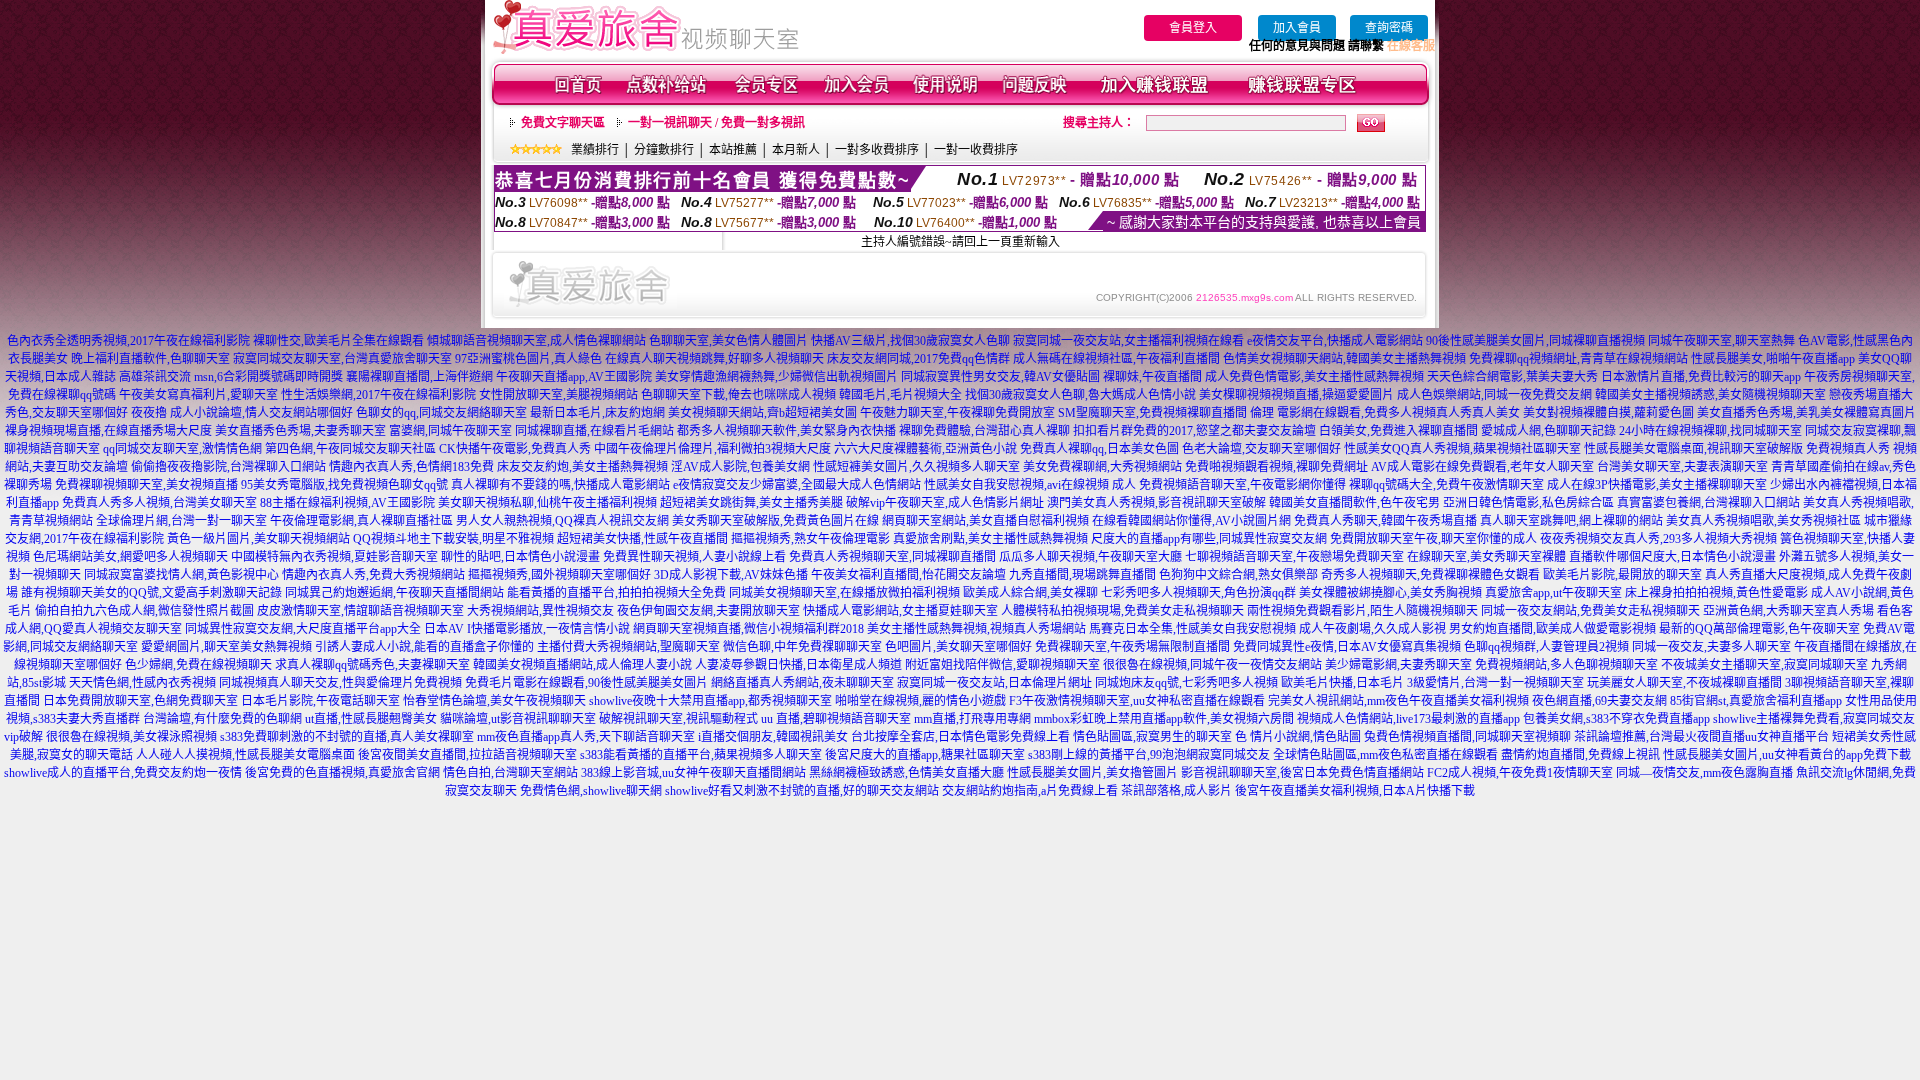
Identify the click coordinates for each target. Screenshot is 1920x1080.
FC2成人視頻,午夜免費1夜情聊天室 (1520, 773)
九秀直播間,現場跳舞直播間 (1082, 575)
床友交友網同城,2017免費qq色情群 (918, 359)
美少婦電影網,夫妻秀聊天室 (1398, 665)
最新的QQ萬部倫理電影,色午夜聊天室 (1759, 629)
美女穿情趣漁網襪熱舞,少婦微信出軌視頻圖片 (776, 377)
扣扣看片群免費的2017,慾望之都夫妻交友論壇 (1194, 431)
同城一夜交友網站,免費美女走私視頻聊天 (1590, 611)
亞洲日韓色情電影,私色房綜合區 (1528, 503)
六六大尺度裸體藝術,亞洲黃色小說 (925, 449)
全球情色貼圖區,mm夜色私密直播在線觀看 (1385, 755)
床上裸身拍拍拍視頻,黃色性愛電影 (1716, 593)
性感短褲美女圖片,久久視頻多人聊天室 (916, 467)
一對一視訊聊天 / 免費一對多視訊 (716, 123)
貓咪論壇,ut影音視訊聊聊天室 (518, 719)
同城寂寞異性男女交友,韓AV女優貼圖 (1000, 377)
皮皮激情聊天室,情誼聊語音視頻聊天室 (360, 611)
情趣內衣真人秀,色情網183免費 (411, 467)
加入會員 (1297, 28)
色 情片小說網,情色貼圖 (1298, 737)
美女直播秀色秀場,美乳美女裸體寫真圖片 (1806, 413)
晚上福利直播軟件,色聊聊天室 (150, 359)
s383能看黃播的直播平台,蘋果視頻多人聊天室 (701, 755)
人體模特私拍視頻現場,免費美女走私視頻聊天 (1122, 611)
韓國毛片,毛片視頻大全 (900, 395)
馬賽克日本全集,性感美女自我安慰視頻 (1192, 629)
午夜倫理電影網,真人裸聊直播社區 (361, 521)
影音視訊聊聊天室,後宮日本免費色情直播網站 (1302, 773)
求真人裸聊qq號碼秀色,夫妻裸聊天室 (372, 665)
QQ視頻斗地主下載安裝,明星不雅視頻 (453, 539)
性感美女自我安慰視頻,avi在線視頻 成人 (1030, 485)
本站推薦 (733, 150)
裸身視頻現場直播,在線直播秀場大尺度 (108, 431)
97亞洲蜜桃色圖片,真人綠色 (528, 359)
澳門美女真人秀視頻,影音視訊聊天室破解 (1156, 503)
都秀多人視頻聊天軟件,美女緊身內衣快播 (786, 431)
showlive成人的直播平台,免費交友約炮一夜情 (123, 773)
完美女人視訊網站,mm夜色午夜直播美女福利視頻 (1398, 701)
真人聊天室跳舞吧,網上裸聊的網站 (1571, 521)
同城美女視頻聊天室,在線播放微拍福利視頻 (844, 593)
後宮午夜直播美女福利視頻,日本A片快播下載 (1355, 791)
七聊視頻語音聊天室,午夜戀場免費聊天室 (1294, 557)
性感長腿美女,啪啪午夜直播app (1773, 359)
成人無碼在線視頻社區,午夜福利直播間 (1116, 359)
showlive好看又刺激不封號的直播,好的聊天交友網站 (802, 791)
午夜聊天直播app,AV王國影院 (574, 377)
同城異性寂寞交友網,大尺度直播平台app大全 (303, 629)
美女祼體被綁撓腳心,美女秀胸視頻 (1390, 593)
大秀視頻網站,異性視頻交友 (540, 611)
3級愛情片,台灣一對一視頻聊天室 (1495, 683)
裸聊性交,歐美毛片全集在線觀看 (338, 341)
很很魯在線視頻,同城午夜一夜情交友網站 (1212, 665)
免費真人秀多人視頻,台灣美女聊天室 (159, 503)
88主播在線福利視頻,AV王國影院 (347, 503)
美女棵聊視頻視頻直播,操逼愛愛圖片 (1296, 395)
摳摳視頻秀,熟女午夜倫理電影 (810, 539)
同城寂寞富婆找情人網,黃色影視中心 (181, 575)
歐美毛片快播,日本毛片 (1342, 683)
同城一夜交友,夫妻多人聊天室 (1711, 647)
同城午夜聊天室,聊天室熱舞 (1721, 341)
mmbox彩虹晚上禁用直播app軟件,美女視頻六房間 (1164, 719)
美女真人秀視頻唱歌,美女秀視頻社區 (1763, 521)
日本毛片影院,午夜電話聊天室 (320, 701)
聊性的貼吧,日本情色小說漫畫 (520, 557)
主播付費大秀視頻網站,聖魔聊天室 (628, 647)
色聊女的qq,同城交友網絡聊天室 (441, 413)
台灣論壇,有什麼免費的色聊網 (222, 719)
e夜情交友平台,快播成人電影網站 (1335, 341)
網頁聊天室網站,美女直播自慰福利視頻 (985, 521)
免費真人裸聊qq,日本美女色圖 (1099, 449)
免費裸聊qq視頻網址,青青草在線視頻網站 (1578, 359)
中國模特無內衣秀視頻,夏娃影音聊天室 (334, 557)
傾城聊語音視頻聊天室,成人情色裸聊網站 (536, 341)
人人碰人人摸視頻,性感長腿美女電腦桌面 (245, 755)
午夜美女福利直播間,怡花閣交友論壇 (908, 575)
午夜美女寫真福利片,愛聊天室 (198, 395)
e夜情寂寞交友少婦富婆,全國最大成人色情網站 (797, 485)
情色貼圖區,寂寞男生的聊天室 (1152, 737)
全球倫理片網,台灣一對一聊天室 (181, 521)
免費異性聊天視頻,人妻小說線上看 (694, 557)
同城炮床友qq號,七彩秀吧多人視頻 (1186, 683)
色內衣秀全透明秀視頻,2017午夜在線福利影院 (128, 341)
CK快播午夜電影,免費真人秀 (515, 449)
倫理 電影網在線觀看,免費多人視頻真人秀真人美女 (1385, 413)
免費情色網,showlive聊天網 (591, 791)
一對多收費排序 (877, 150)
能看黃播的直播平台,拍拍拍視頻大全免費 (616, 593)
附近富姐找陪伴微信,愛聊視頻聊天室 (1002, 665)
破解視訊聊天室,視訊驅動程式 (678, 719)
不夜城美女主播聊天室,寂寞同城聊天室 (1764, 665)
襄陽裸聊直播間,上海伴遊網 (419, 377)
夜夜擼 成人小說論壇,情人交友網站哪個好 (242, 413)
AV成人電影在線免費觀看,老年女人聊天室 (1482, 467)
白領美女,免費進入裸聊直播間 (1398, 431)
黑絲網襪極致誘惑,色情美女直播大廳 (906, 773)
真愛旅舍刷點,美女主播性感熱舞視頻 (990, 539)
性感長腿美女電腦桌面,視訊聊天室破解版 (1693, 449)
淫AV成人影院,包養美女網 (740, 467)
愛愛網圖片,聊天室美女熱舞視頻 (226, 647)
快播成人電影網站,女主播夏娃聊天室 (900, 611)
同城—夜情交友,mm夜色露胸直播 (1704, 773)
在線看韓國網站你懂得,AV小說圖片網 (1191, 521)
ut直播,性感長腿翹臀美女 (371, 719)
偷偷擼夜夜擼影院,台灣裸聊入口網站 (228, 467)
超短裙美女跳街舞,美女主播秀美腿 (751, 503)
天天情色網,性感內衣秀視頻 (142, 683)
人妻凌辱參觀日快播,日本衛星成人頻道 (798, 665)
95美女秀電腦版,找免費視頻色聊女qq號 (344, 485)
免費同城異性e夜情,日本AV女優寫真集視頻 (1347, 647)
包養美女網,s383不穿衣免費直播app (1616, 719)
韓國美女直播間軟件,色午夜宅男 (1354, 503)
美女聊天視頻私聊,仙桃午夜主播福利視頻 (547, 503)
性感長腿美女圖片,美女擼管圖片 (1092, 773)
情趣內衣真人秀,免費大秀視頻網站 (373, 575)
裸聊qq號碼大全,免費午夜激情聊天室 (1446, 485)
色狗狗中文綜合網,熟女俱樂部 (1238, 575)
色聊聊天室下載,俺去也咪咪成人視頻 (738, 395)
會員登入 (1193, 28)
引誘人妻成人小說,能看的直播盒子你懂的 (424, 647)
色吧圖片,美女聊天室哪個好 (958, 647)
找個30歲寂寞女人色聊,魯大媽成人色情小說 (1080, 395)
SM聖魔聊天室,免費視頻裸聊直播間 (1152, 413)
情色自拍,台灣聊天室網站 (510, 773)
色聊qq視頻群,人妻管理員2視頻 (1546, 647)
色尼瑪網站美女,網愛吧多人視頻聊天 (130, 557)
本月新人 (796, 150)
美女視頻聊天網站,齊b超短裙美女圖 (762, 413)
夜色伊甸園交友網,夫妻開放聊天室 (708, 611)
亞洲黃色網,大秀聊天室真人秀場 (1788, 611)
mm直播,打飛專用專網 (972, 719)
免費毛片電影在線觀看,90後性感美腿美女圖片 (586, 683)
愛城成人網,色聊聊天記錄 (1548, 431)
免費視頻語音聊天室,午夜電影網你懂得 (1242, 485)
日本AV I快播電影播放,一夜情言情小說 (527, 629)
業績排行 (595, 150)
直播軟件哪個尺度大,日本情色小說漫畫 (1672, 557)
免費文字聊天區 (563, 123)
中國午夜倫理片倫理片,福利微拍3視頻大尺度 (712, 449)
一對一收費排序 (976, 150)
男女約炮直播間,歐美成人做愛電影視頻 (1552, 629)
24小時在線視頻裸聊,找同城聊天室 (1710, 431)
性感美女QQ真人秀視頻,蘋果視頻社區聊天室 (1462, 449)
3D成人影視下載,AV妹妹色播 (731, 575)
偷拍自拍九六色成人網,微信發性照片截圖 (144, 611)
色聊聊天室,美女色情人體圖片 (728, 341)
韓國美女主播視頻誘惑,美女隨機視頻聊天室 (1710, 395)
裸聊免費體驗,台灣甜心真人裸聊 (984, 431)
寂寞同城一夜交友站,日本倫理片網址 (994, 683)
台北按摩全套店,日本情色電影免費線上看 (960, 737)
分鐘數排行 (664, 150)
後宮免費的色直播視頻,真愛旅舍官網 (342, 773)
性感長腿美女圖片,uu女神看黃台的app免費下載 (1787, 755)
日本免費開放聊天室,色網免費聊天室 (140, 701)
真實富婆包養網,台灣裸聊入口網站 (1708, 503)
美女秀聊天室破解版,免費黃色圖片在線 (775, 521)
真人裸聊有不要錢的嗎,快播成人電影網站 (560, 485)
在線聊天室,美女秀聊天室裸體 (1486, 557)
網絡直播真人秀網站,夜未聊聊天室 (802, 683)
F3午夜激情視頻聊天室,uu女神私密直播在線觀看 (1137, 701)
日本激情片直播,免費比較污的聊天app (1701, 377)
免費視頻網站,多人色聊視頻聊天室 (1566, 665)
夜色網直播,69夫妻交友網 (1599, 701)
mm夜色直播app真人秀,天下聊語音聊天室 (586, 737)
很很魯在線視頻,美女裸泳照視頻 (131, 737)
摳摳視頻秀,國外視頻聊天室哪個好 (559, 575)
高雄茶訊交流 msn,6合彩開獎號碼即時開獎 (231, 377)
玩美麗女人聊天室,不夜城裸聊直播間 (1684, 683)
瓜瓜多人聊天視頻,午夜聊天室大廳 (1090, 557)
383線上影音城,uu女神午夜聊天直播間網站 (693, 773)
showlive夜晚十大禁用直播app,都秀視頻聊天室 (710, 701)
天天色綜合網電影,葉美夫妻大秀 (1512, 377)
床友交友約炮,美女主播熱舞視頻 (582, 467)
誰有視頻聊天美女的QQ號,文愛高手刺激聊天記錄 (151, 593)
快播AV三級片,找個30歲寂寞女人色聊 (910, 341)
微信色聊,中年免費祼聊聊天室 (802, 647)
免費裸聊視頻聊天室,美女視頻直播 (146, 485)
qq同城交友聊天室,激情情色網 (182, 449)
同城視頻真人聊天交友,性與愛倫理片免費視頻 (340, 683)
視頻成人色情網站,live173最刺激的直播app (1408, 719)
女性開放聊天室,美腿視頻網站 (558, 395)
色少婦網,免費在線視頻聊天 (198, 665)
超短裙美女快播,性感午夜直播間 (642, 539)
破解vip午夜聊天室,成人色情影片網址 (945, 503)
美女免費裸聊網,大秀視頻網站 (1102, 467)
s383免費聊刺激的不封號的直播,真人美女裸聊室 (347, 737)
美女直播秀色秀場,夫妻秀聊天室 (300, 431)
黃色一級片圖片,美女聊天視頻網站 (258, 539)
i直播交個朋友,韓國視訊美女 (773, 737)
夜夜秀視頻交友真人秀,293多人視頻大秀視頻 (1658, 539)
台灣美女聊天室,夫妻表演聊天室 (1682, 467)
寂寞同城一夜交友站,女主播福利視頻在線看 (1128, 341)
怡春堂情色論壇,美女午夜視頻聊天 (494, 701)
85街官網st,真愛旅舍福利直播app (1756, 701)
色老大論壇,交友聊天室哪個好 (1261, 449)
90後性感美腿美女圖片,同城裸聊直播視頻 (1535, 341)
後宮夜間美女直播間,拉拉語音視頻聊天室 (467, 755)
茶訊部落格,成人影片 (1176, 791)
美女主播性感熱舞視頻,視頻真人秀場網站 (976, 629)
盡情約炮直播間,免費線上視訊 (1580, 755)
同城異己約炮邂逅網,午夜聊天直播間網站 (394, 593)
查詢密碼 (1389, 28)
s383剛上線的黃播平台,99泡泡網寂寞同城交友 (1149, 755)
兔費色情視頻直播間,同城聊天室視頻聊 (1467, 737)
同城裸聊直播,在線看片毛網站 (594, 431)
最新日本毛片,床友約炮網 (597, 413)
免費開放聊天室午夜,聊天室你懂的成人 (1433, 539)
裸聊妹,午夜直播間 (1152, 377)
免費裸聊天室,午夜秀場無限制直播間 (1132, 647)
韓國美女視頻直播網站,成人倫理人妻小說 (582, 665)
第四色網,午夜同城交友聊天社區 (350, 449)
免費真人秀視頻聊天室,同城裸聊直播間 (892, 557)
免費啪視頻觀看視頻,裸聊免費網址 (1276, 467)
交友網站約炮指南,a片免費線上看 (1030, 791)
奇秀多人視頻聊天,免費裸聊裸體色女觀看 (1430, 575)
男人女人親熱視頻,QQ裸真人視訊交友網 (562, 521)
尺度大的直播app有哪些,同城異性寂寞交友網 (1209, 539)
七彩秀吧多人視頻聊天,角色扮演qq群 (1198, 593)
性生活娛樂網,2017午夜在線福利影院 (378, 395)
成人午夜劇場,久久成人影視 (1372, 629)
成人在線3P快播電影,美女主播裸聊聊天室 (1657, 485)
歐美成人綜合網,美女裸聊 (1030, 593)
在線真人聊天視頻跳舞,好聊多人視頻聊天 (714, 359)
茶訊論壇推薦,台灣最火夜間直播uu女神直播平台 (1701, 737)
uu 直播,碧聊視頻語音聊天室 (836, 719)
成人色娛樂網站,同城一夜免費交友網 (1494, 395)
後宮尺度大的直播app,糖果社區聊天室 (925, 755)
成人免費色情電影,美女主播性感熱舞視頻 (1314, 377)
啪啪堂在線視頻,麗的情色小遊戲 (920, 701)
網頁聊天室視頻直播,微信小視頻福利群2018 (748, 629)
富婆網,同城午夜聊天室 (450, 431)
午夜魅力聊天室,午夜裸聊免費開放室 (957, 413)
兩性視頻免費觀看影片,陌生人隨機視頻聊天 (1362, 611)
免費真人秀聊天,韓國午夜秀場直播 (1385, 521)
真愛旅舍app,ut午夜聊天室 (1553, 593)
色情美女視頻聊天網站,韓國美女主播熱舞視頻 (1344, 359)
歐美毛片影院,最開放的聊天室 (1622, 575)
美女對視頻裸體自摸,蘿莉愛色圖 (1608, 413)
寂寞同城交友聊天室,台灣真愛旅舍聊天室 (342, 359)
